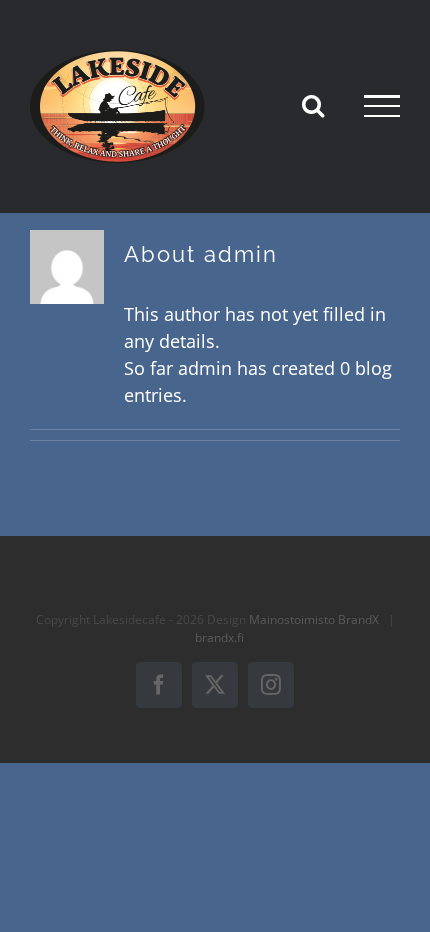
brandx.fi (219, 637)
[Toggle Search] (313, 105)
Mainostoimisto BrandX (314, 619)
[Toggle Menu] (382, 106)
